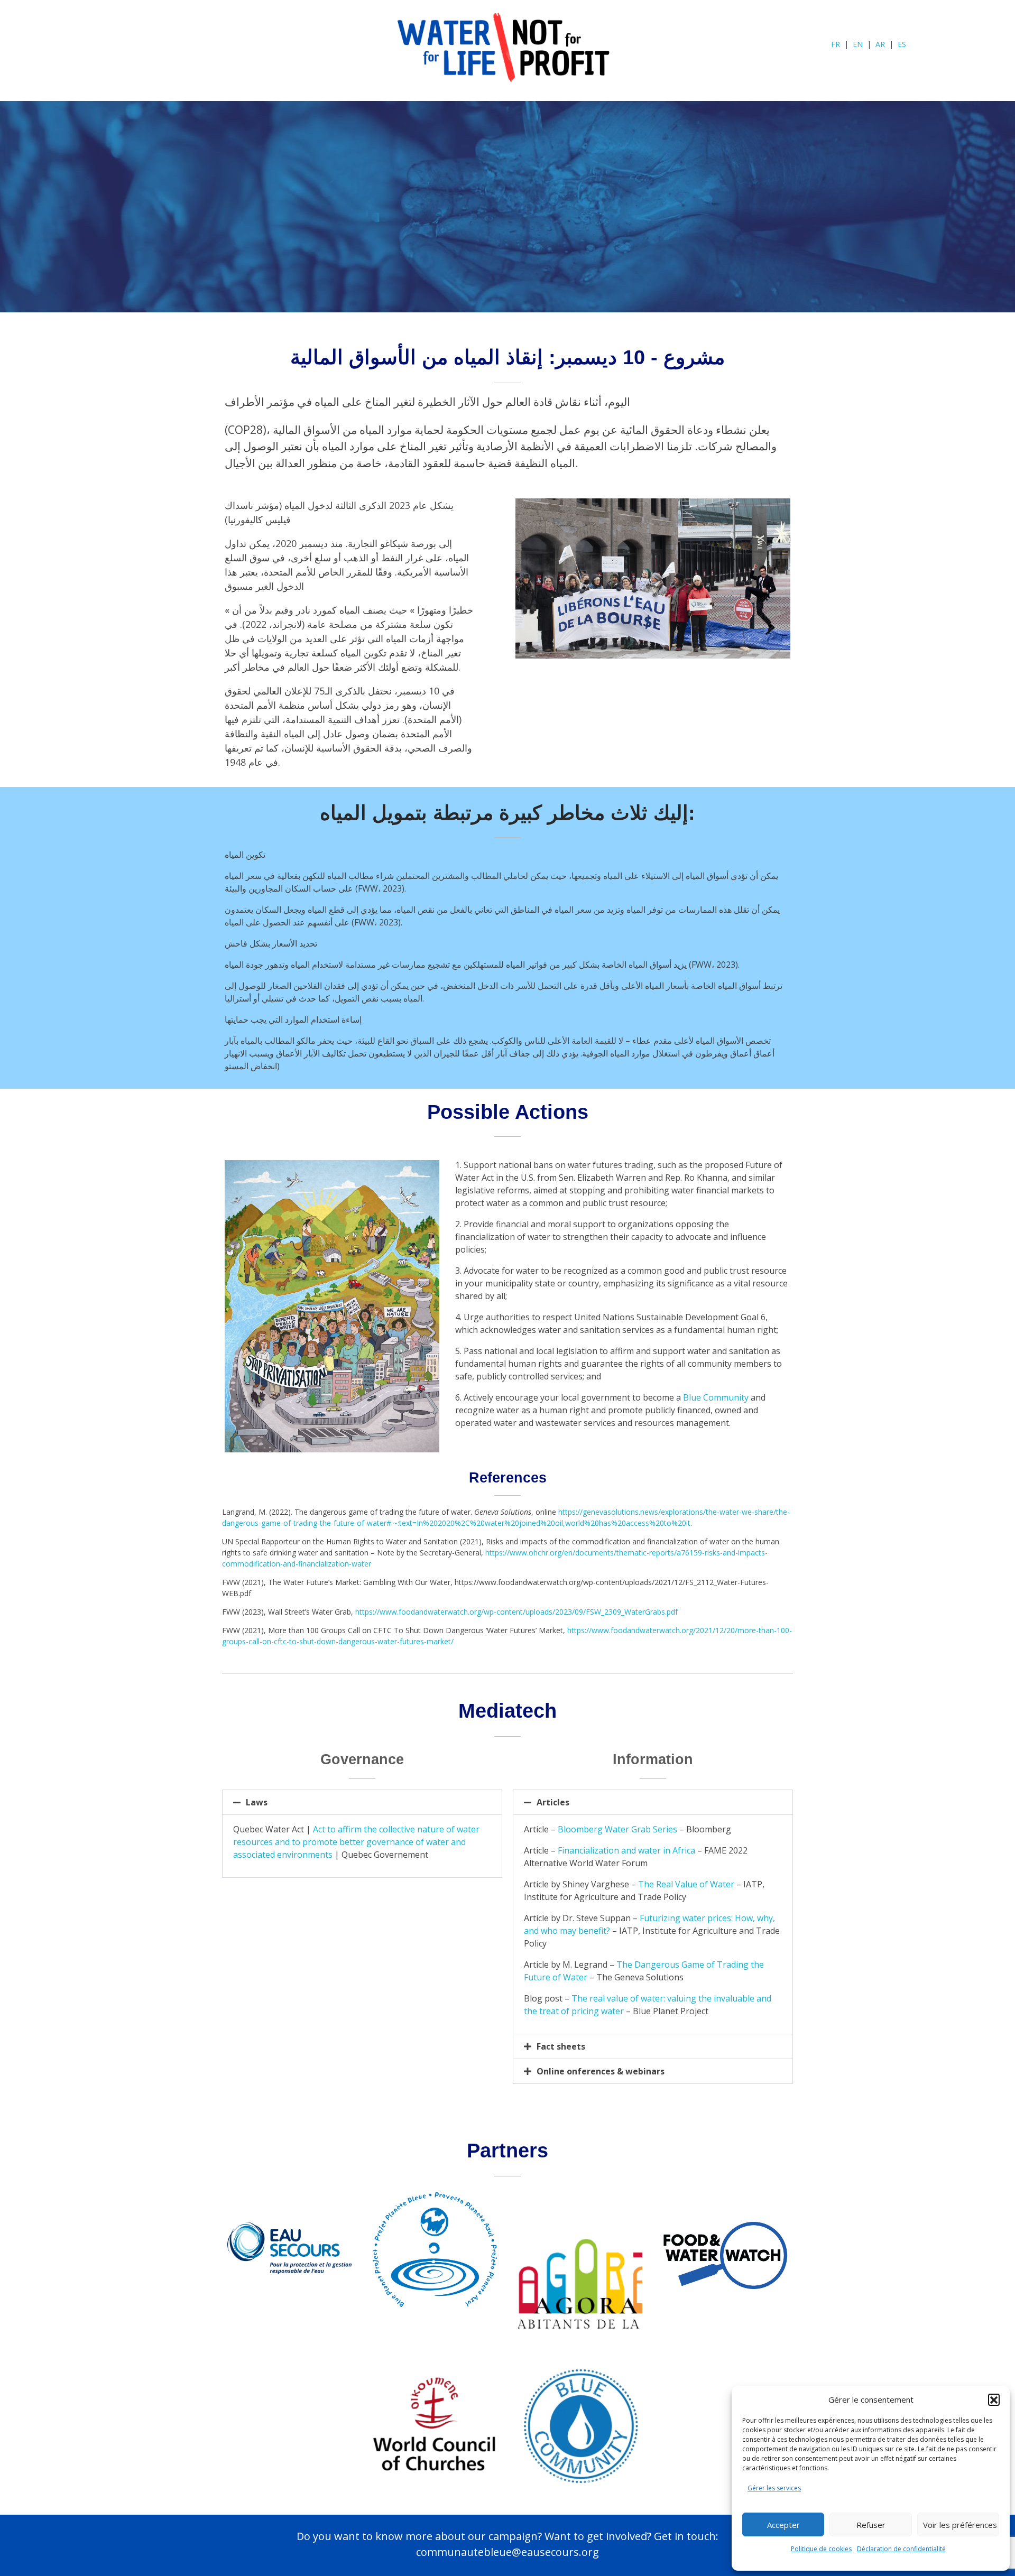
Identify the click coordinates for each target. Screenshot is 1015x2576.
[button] (994, 2399)
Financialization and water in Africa (626, 1850)
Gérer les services (774, 2488)
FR (836, 44)
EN (858, 44)
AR (880, 44)
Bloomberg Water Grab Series (617, 1829)
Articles (553, 1802)
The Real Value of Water (686, 1884)
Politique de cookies (821, 2549)
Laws (257, 1802)
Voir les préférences (960, 2525)
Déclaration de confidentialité (901, 2549)
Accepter (783, 2525)
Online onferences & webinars (601, 2071)
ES (902, 44)
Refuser (871, 2525)
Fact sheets (561, 2046)
